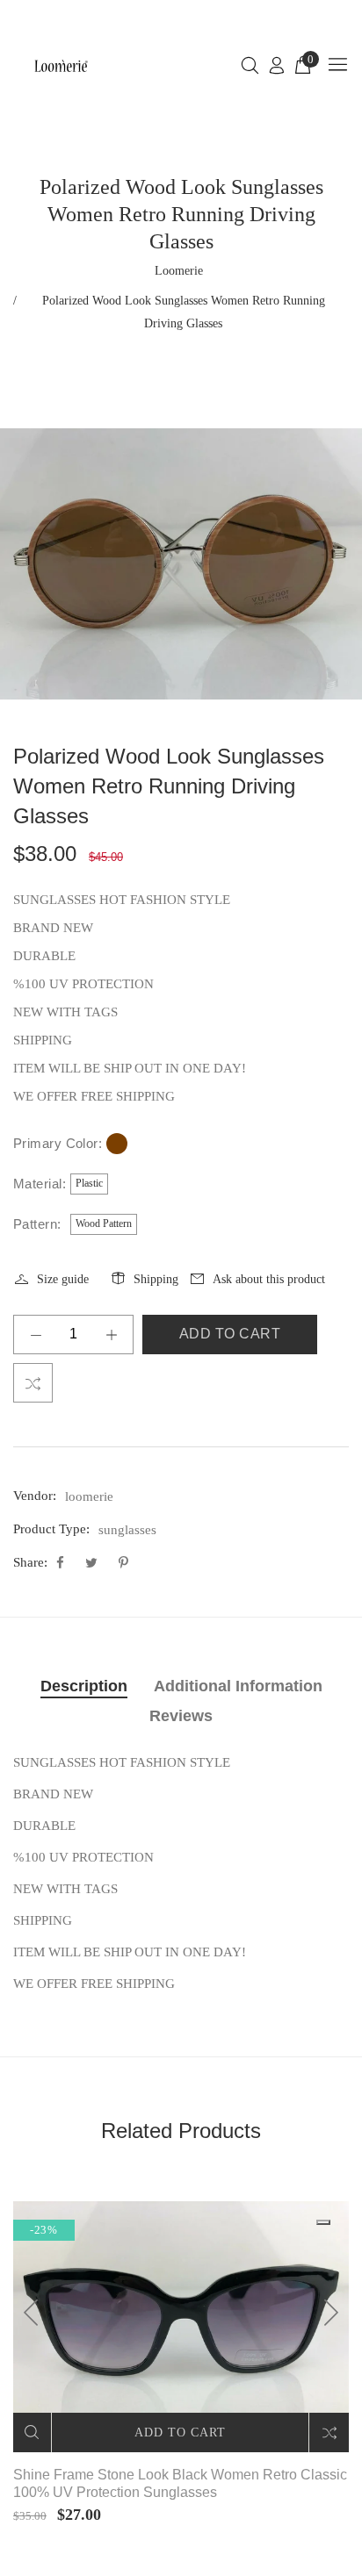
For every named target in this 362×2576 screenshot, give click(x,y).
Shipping (156, 1279)
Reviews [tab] (181, 1716)
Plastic (89, 1183)
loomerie (89, 1496)
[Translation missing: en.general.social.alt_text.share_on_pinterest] (123, 1563)
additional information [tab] (238, 1686)
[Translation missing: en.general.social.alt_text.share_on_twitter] (93, 1563)
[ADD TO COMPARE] (33, 1383)
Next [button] (330, 2313)
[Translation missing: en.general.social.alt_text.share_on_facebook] (62, 1563)
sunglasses (127, 1530)
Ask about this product (269, 1279)
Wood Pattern (104, 1223)
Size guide (63, 1279)
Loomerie (179, 271)
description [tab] (84, 1686)
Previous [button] (32, 2313)
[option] (181, 564)
